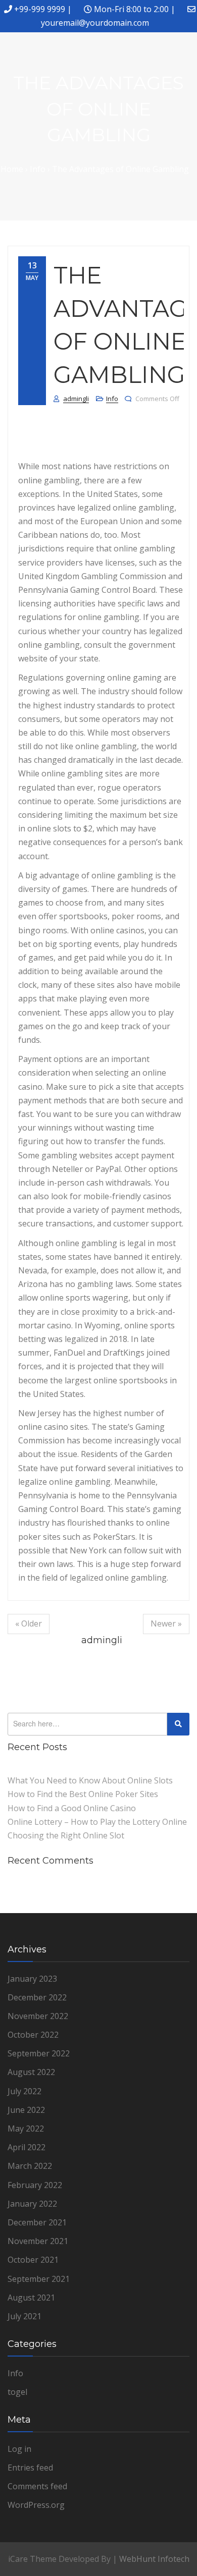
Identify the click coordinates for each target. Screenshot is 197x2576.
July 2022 (24, 2091)
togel (17, 2392)
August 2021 (31, 2298)
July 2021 (24, 2316)
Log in (19, 2449)
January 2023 (32, 1979)
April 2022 (27, 2147)
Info (112, 399)
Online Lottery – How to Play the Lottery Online (97, 1822)
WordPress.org (36, 2505)
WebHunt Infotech (154, 2559)
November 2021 (38, 2241)
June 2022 (26, 2110)
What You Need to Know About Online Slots (90, 1780)
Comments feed (37, 2486)
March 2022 (30, 2166)
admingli (76, 399)
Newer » (166, 1623)
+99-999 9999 (40, 9)
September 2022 (39, 2053)
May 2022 (26, 2129)
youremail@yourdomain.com (95, 23)
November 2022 (38, 2016)
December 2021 (37, 2222)
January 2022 (32, 2204)
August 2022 (31, 2072)
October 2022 (33, 2035)
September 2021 (39, 2279)
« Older (29, 1623)
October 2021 (33, 2260)
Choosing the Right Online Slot (66, 1835)
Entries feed (30, 2468)
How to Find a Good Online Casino (72, 1808)
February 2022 (35, 2185)
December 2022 (37, 1997)
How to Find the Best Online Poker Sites (83, 1794)
